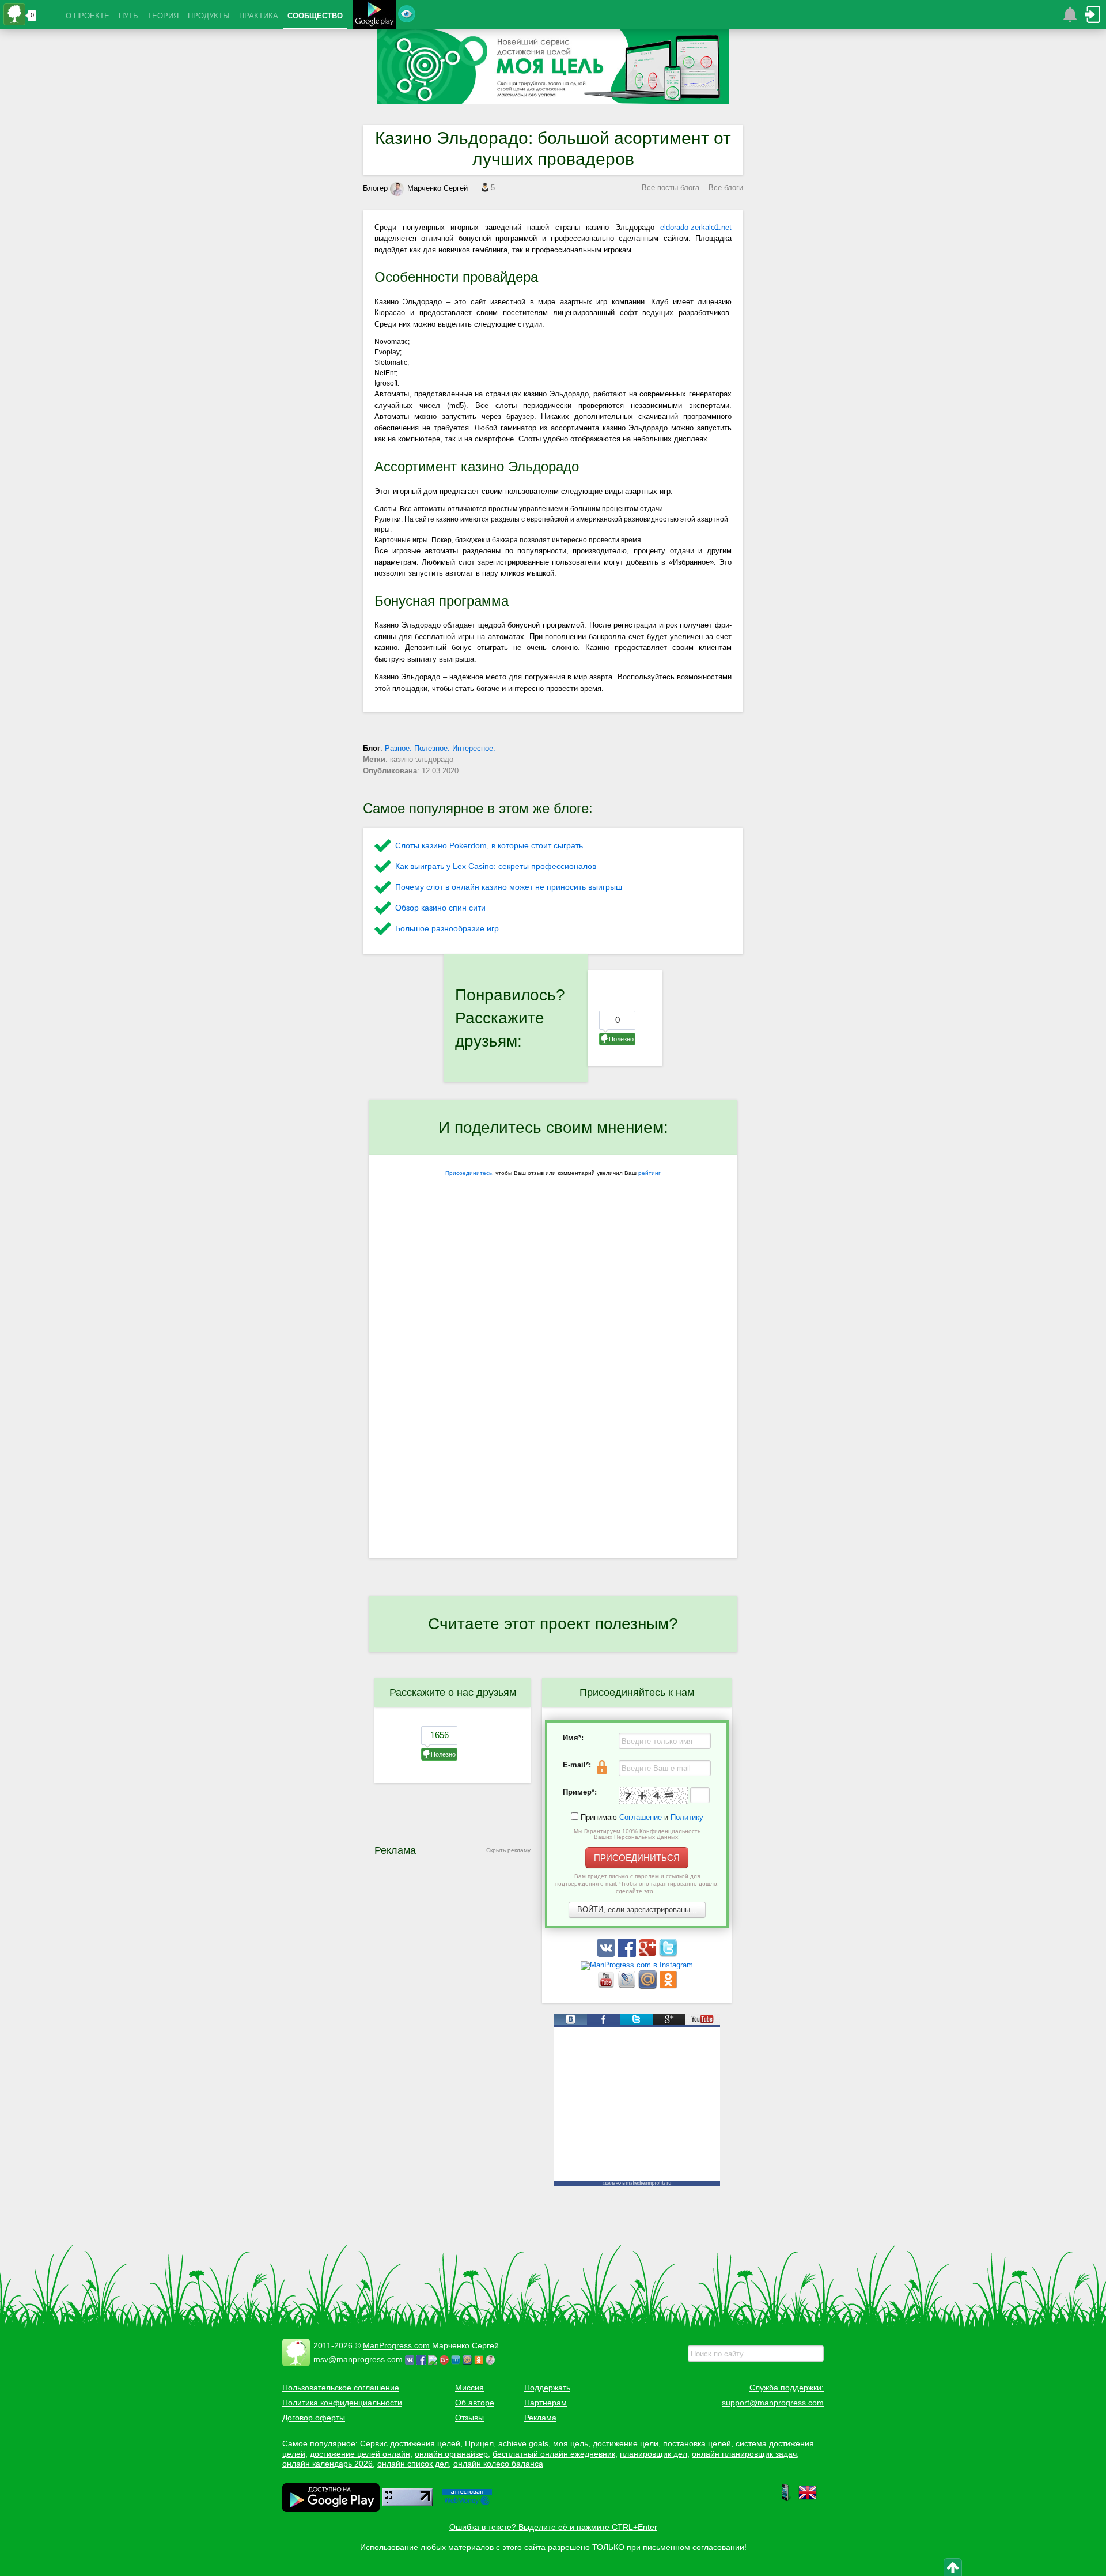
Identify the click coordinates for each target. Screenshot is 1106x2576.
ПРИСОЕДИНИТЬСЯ (637, 1858)
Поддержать (547, 2388)
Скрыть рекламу (508, 1850)
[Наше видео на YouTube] (607, 1986)
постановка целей (697, 2443)
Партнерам (546, 2403)
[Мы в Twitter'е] (668, 1954)
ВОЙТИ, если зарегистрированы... (637, 1910)
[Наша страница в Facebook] (628, 1954)
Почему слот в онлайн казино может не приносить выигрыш (509, 887)
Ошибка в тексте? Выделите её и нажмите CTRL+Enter (553, 2527)
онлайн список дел (413, 2464)
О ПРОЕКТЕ (88, 16)
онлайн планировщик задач (744, 2454)
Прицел (479, 2443)
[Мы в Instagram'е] (637, 1965)
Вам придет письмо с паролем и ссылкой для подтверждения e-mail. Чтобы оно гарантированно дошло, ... (637, 1884)
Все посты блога (671, 188)
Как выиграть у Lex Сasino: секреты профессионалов (496, 866)
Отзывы (469, 2418)
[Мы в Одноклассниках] (668, 1986)
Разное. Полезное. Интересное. (440, 748)
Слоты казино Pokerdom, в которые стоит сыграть (489, 845)
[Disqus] (553, 1409)
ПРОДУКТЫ (209, 16)
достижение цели (626, 2443)
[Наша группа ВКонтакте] (607, 1954)
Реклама (540, 2418)
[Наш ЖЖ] (628, 1986)
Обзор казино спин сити (440, 908)
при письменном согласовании (685, 2547)
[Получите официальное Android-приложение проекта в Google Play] (374, 16)
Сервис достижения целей (410, 2443)
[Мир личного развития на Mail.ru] (649, 1986)
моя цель (571, 2443)
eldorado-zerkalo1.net (696, 227)
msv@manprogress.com (358, 2359)
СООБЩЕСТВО (315, 16)
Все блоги (726, 188)
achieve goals (523, 2443)
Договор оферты (314, 2418)
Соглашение (641, 1817)
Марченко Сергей (438, 188)
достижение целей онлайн (360, 2454)
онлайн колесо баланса (498, 2464)
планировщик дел (654, 2454)
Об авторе (475, 2403)
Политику (687, 1817)
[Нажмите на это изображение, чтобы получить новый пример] (653, 1796)
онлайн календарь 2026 (327, 2464)
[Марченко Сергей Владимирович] (492, 2359)
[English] (808, 2499)
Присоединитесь (469, 1173)
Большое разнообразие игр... (450, 928)
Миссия (469, 2388)
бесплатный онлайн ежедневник (554, 2454)
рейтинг (649, 1173)
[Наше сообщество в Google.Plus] (649, 1954)
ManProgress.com (396, 2345)
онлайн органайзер (451, 2454)
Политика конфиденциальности (342, 2403)
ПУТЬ (128, 16)
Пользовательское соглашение (341, 2388)
